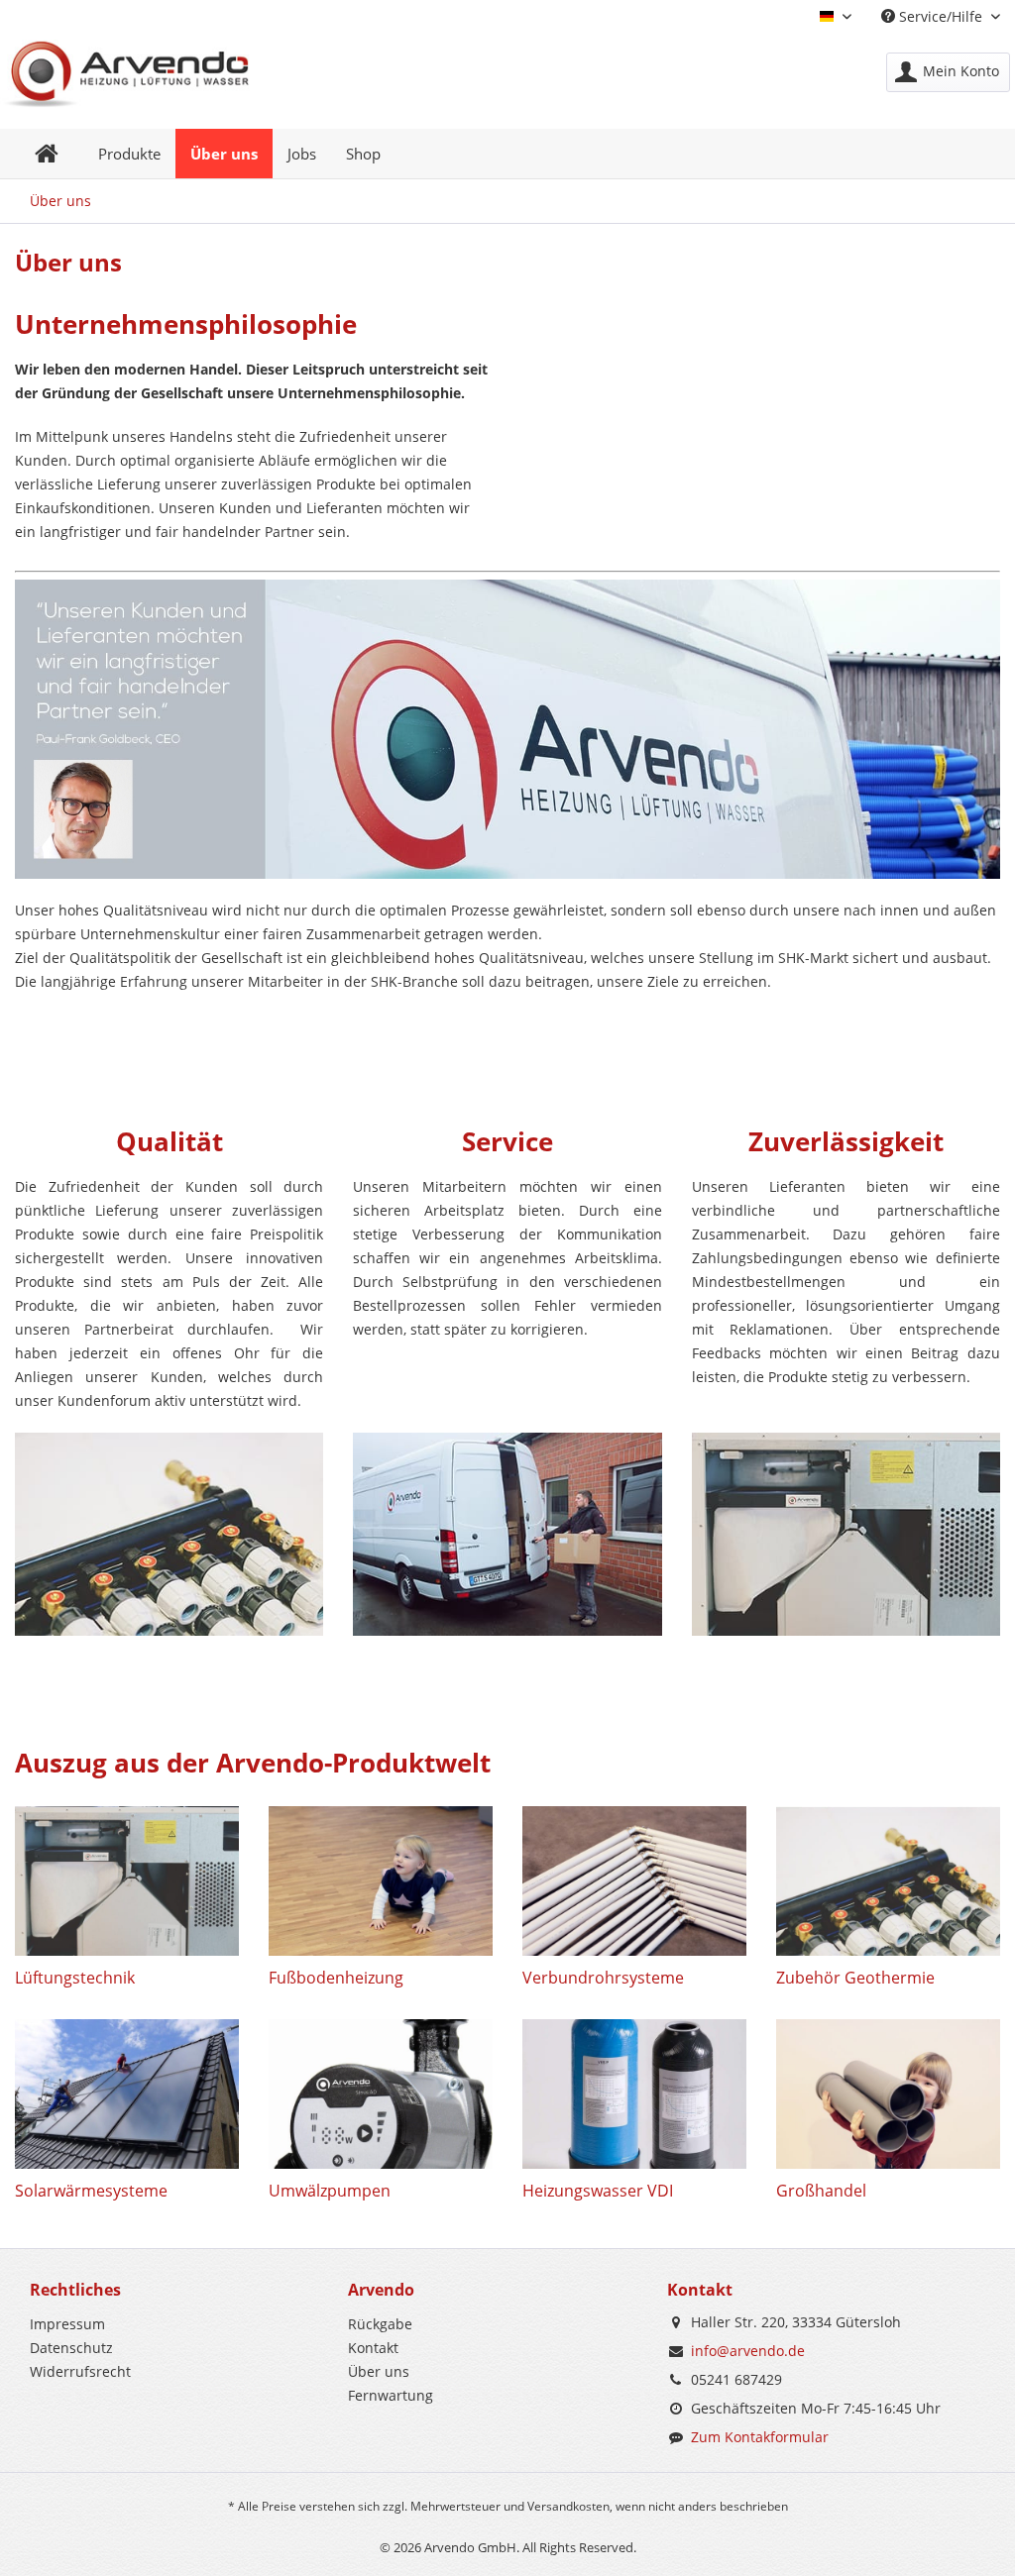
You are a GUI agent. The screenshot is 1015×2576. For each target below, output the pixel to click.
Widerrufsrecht (80, 2371)
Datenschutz (71, 2348)
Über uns (379, 2371)
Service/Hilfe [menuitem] (941, 16)
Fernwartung (391, 2395)
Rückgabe (380, 2324)
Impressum (67, 2324)
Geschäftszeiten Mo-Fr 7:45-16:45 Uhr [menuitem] (816, 2408)
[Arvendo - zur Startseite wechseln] (125, 74)
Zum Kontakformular (760, 2437)
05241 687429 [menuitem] (736, 2379)
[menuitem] (948, 72)
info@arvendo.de (748, 2351)
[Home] (47, 154)
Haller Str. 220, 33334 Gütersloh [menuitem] (796, 2322)
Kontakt (373, 2348)
